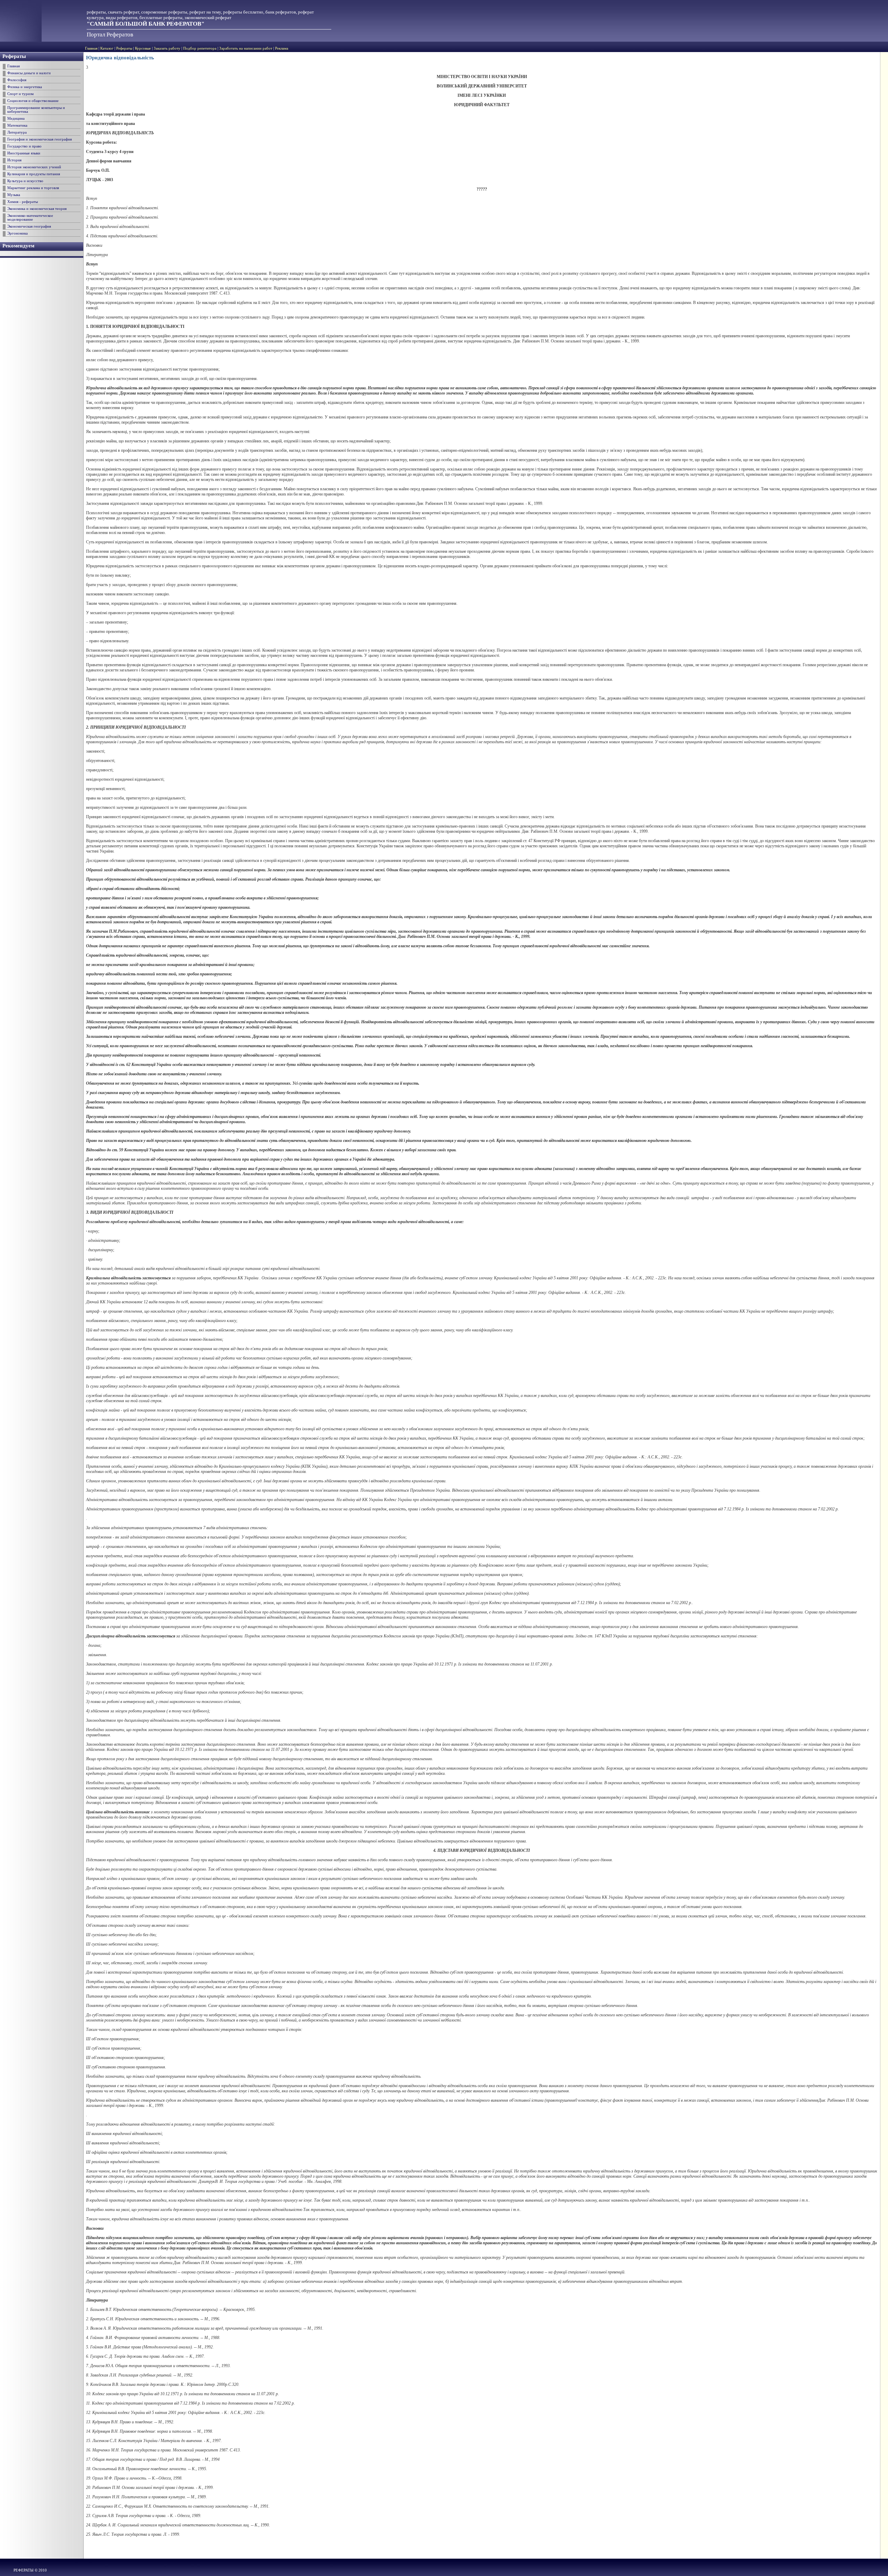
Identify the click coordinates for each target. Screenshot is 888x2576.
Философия (17, 80)
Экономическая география (29, 226)
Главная (91, 48)
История (14, 160)
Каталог (107, 48)
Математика (17, 125)
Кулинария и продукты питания (34, 174)
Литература (17, 132)
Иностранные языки (24, 153)
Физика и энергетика (25, 87)
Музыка (14, 195)
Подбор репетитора (200, 48)
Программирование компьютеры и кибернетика (36, 110)
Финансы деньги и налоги (29, 73)
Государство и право (24, 146)
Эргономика (18, 233)
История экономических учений (34, 167)
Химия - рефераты (23, 202)
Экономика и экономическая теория (37, 209)
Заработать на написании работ (246, 48)
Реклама (282, 48)
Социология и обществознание (33, 101)
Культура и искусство (25, 181)
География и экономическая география (40, 139)
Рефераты (124, 48)
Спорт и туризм (20, 94)
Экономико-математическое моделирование (30, 218)
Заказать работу (167, 48)
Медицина (16, 118)
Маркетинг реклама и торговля (33, 188)
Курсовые (143, 48)
